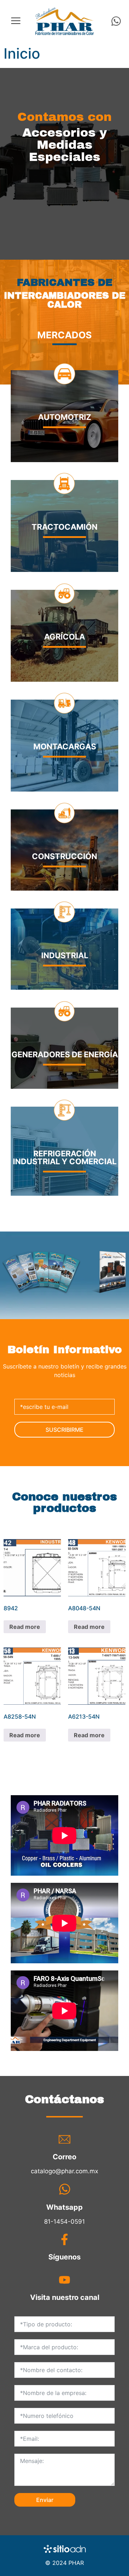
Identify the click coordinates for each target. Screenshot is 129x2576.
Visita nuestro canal (65, 2297)
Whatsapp (64, 2207)
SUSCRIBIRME (64, 1430)
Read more (25, 1627)
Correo (64, 2157)
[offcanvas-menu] (16, 21)
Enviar (45, 2500)
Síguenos (64, 2257)
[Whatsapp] (116, 21)
